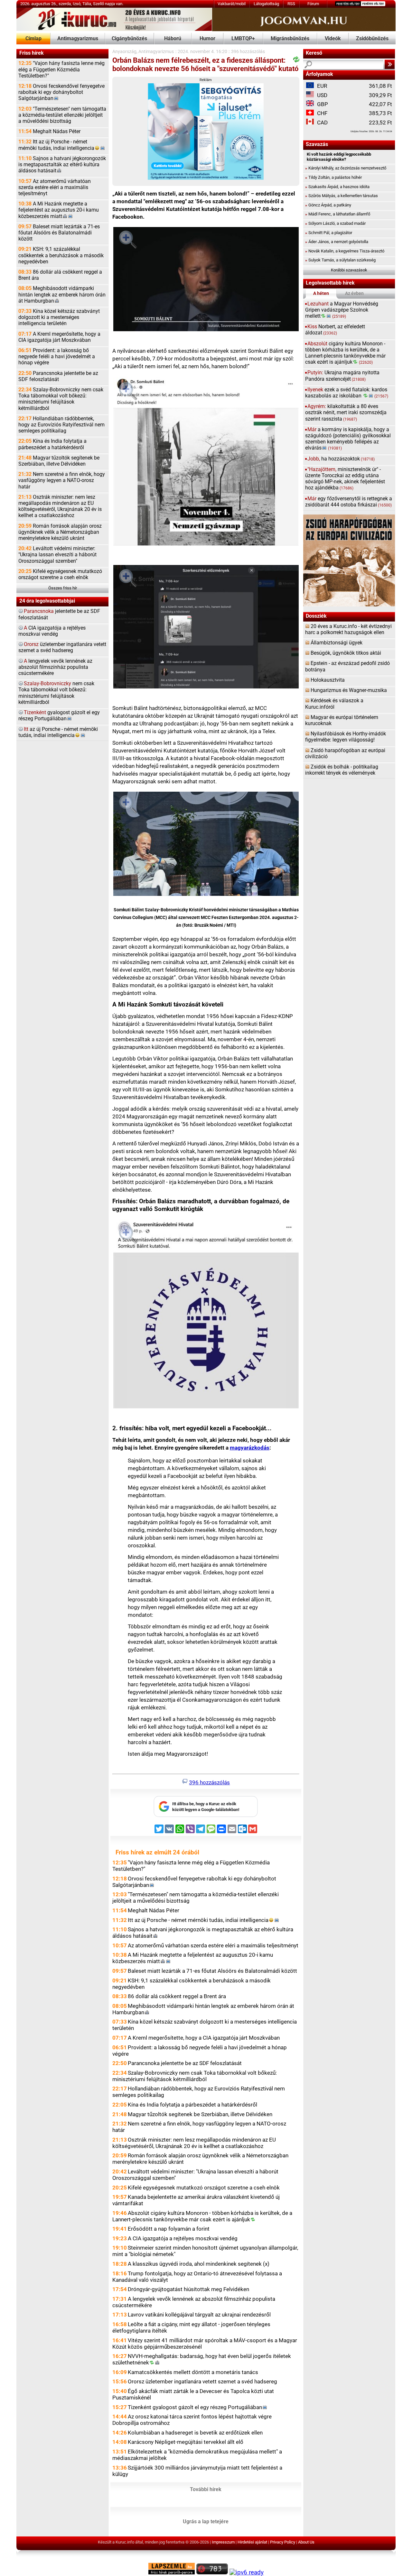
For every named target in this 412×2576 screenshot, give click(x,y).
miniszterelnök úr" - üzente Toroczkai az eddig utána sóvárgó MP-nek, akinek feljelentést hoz (345, 479)
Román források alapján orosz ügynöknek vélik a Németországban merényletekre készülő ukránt (60, 532)
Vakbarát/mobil (232, 4)
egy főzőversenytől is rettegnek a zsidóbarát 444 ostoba (349, 502)
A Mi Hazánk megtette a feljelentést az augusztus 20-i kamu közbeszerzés (59, 210)
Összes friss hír (63, 588)
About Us (306, 2542)
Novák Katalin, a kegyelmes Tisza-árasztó (345, 251)
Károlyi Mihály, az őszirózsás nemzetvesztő (346, 168)
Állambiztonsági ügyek (337, 643)
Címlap (33, 39)
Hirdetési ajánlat (252, 2542)
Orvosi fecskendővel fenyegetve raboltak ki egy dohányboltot (61, 92)
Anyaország (124, 52)
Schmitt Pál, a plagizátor (329, 233)
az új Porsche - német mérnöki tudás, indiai (58, 732)
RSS (291, 4)
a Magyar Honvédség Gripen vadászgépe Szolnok (342, 310)
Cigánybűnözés (129, 39)
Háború (173, 39)
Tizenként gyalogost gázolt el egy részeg (195, 2407)
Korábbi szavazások (349, 270)
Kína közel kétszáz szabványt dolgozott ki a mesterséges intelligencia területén (59, 317)
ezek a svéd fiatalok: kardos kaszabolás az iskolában (347, 393)
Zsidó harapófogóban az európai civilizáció (345, 754)
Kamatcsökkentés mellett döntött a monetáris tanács (193, 2372)
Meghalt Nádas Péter (49, 132)
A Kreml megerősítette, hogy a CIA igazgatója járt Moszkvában (59, 337)
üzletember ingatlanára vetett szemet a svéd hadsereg (62, 647)
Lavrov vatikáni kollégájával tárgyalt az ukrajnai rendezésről (199, 2315)
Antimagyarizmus (78, 39)
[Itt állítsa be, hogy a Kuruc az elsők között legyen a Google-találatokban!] (206, 1816)
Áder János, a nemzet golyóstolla (337, 242)
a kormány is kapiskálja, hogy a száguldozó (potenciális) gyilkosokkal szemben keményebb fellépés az (348, 439)
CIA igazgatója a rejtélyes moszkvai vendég (52, 631)
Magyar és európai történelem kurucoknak (342, 720)
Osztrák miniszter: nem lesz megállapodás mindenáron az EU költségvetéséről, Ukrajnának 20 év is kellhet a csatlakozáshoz (60, 506)
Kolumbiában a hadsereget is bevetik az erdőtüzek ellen (195, 2433)
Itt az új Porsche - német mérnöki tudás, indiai (56, 145)
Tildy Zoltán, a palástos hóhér (333, 177)
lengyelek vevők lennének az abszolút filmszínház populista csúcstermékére (55, 667)
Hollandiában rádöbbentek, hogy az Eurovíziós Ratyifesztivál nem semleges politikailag (61, 425)
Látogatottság (266, 4)
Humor (207, 39)
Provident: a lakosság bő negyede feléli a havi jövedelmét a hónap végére (57, 357)
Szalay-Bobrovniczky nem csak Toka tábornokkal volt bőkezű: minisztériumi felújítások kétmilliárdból (61, 399)
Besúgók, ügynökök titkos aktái (346, 653)
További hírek (206, 2490)
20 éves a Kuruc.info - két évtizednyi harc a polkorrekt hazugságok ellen (348, 629)
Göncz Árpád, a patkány (328, 205)
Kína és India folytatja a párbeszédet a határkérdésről (52, 444)
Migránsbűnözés (290, 39)
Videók (333, 39)
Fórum (313, 4)
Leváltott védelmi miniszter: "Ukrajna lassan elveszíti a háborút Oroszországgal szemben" (57, 555)
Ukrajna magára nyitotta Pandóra (342, 376)
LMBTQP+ (243, 39)
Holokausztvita (328, 680)
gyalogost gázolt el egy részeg (59, 716)
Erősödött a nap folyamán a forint (169, 2229)
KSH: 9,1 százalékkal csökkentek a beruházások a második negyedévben (61, 255)
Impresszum (223, 2542)
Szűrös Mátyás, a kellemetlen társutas (342, 196)
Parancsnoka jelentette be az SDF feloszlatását (58, 376)
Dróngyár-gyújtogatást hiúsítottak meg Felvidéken (188, 2289)
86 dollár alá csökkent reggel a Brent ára (60, 275)
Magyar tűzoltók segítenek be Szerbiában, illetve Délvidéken (59, 461)
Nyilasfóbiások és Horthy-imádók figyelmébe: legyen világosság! (346, 737)
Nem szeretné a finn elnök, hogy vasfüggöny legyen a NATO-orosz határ (62, 480)
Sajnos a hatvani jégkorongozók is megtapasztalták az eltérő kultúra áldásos (62, 165)
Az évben (354, 293)
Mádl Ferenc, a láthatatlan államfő (338, 214)
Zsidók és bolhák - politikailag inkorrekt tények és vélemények (342, 770)
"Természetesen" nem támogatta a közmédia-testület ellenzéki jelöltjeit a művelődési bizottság (62, 115)
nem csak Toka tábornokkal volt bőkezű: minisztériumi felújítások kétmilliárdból (56, 693)
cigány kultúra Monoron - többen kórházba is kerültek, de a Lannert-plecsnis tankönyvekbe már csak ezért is (345, 353)
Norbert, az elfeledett (335, 330)
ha (341, 459)
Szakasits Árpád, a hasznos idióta (337, 187)
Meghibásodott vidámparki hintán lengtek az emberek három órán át (62, 295)
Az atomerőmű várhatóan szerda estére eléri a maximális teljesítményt (55, 187)
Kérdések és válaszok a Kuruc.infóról (334, 704)
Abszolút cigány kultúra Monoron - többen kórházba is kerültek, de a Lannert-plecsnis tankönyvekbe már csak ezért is (202, 2216)
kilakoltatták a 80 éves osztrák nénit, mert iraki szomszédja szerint (346, 413)
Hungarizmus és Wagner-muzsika (349, 690)
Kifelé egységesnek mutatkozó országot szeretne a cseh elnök (60, 574)
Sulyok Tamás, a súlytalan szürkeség (340, 260)
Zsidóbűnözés (372, 39)
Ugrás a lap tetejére (206, 2522)
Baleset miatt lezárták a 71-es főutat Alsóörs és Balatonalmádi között (59, 233)
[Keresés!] (390, 64)
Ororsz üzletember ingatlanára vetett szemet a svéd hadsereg (202, 2381)
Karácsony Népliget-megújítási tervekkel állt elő (186, 2442)
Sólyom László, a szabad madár (335, 223)
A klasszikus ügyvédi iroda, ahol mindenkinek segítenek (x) (199, 2264)
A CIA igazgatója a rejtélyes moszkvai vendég (183, 2238)
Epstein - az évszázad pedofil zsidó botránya (347, 666)
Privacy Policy (283, 2542)
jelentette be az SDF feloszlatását (59, 614)
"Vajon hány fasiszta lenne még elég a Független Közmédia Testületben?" (61, 69)
